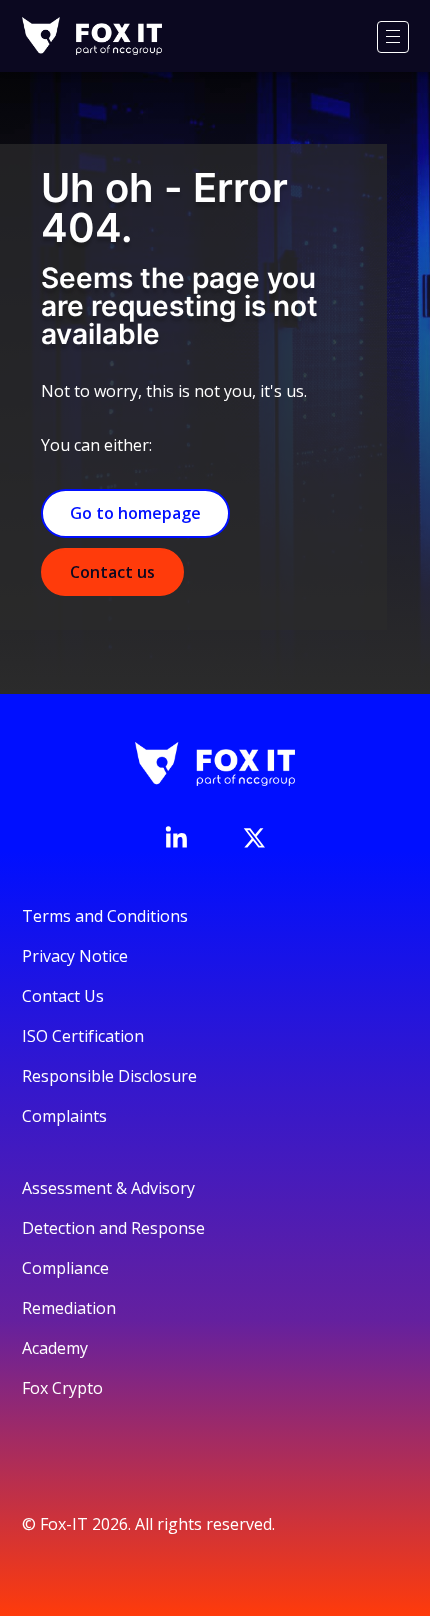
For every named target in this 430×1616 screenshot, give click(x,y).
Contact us (112, 572)
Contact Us (63, 996)
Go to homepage (135, 513)
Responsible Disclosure (109, 1076)
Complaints (64, 1116)
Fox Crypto (62, 1388)
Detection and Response (113, 1228)
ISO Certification (83, 1036)
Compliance (65, 1268)
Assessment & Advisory (108, 1188)
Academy (55, 1348)
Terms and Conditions (105, 916)
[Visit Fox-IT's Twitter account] (254, 838)
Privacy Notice (75, 956)
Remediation (69, 1308)
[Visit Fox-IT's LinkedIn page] (176, 837)
